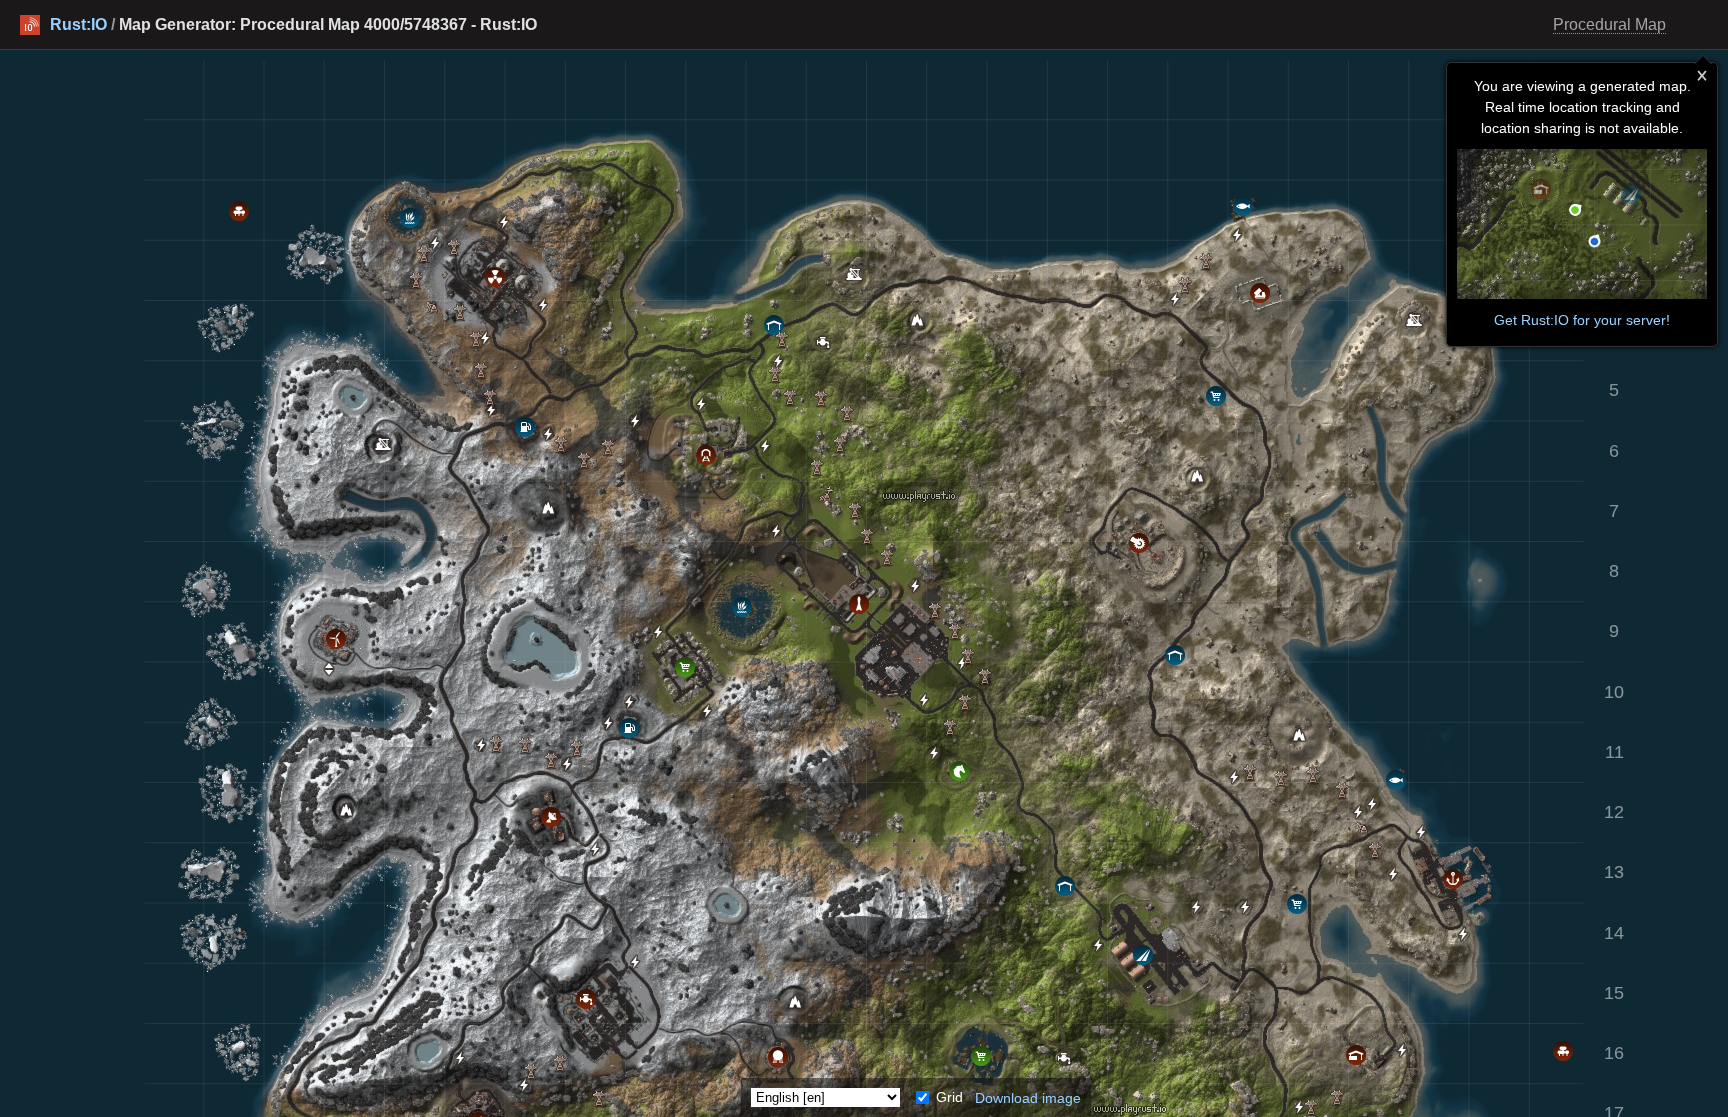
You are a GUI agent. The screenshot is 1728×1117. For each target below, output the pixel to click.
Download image (1028, 1097)
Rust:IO (78, 24)
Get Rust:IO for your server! (1582, 320)
